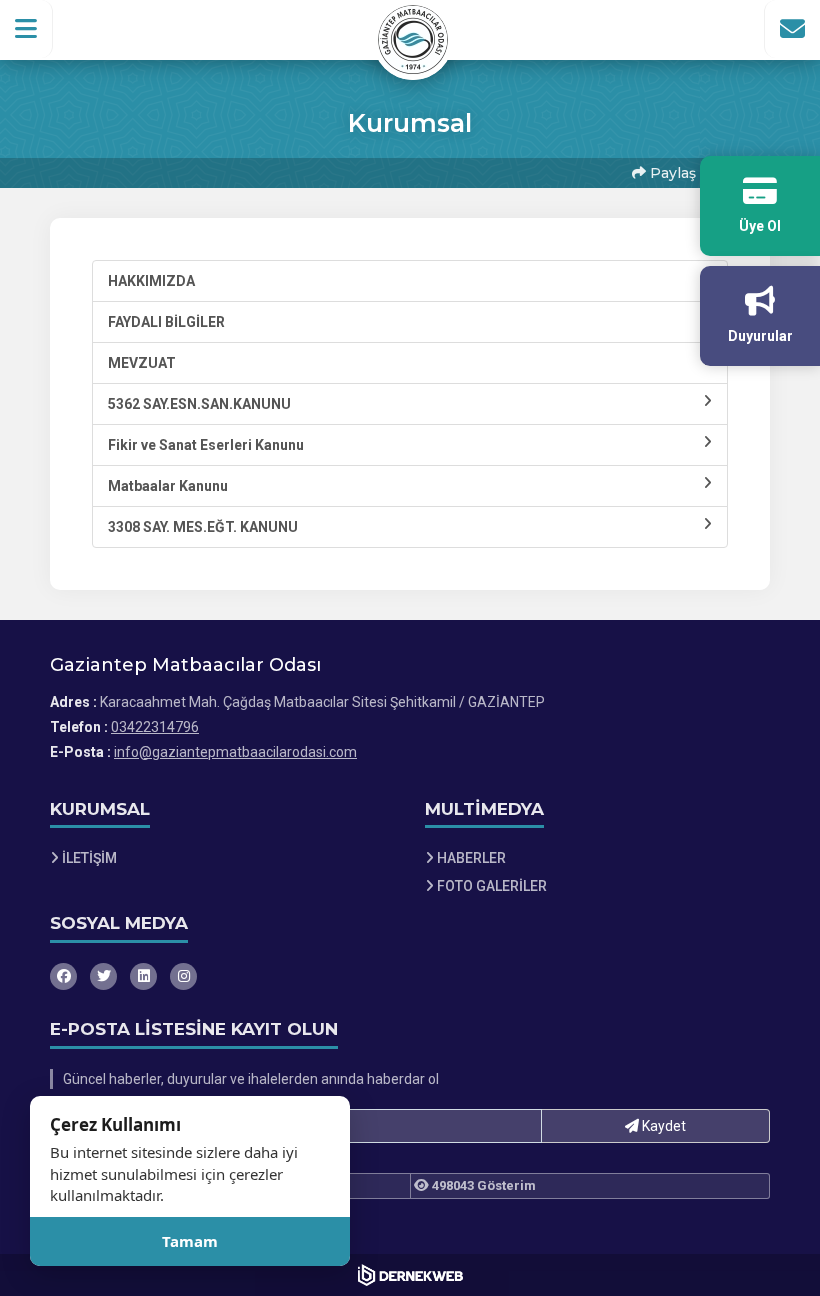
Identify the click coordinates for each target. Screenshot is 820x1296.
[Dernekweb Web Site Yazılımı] (410, 1275)
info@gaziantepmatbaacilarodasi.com (235, 752)
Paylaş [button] (671, 173)
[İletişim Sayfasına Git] (792, 29)
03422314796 (155, 727)
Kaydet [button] (662, 1126)
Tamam (190, 1241)
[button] (26, 29)
